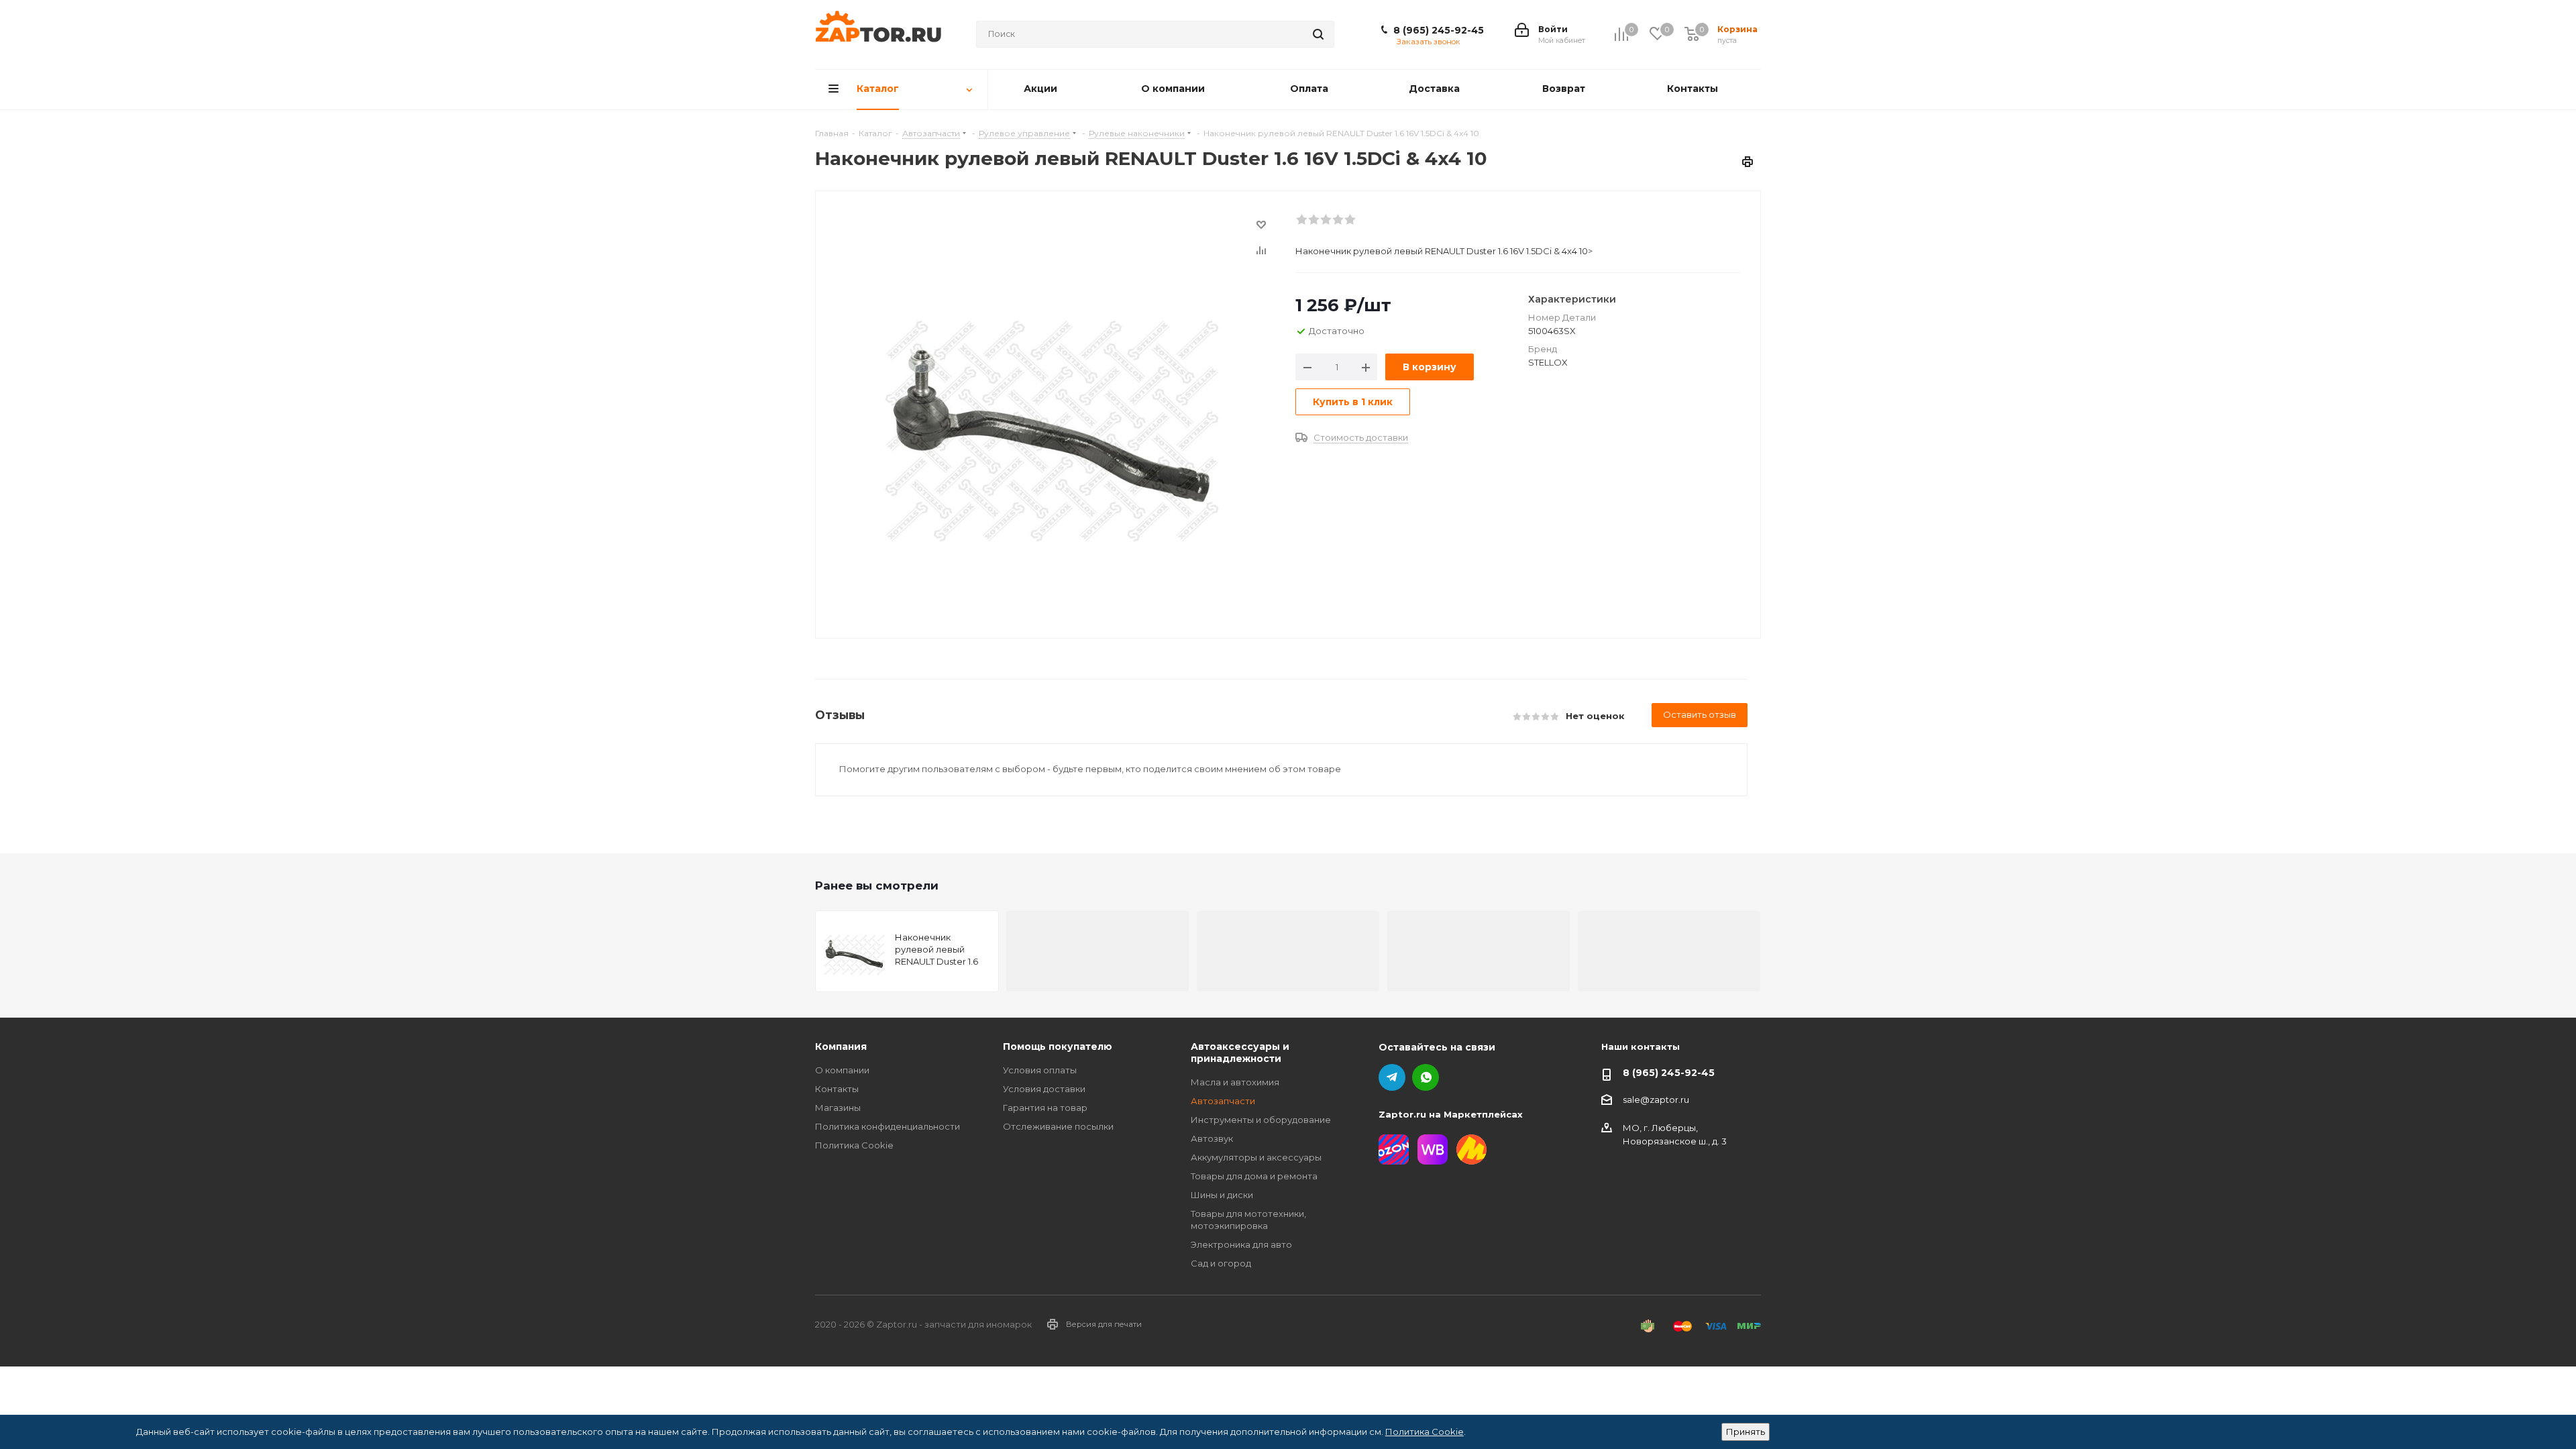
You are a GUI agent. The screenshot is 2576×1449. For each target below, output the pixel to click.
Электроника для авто (1241, 1244)
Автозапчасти (1223, 1101)
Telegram (1392, 1077)
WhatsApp (1426, 1077)
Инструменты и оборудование (1261, 1120)
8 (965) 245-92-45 (1439, 30)
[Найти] (1318, 34)
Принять (1746, 1432)
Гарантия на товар (1045, 1108)
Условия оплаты (1040, 1070)
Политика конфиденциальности (888, 1126)
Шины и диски (1222, 1195)
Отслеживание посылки (1058, 1126)
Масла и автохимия (1235, 1082)
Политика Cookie (854, 1145)
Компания (841, 1046)
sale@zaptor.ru (1656, 1099)
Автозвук (1212, 1138)
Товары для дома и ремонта (1254, 1176)
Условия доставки (1044, 1089)
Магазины (838, 1108)
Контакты (837, 1089)
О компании (842, 1070)
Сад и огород (1221, 1263)
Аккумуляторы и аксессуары (1256, 1157)
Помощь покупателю (1058, 1046)
